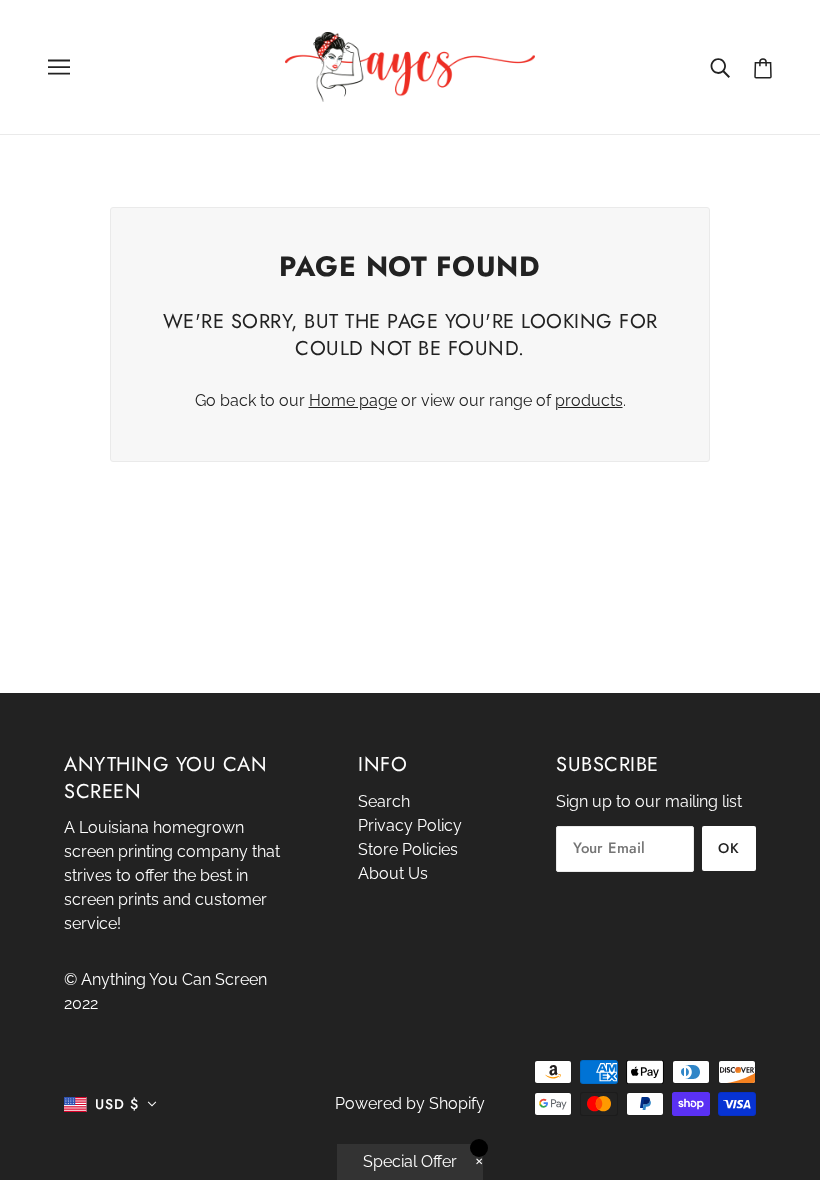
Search (384, 801)
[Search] (720, 67)
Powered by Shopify (410, 1103)
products (589, 400)
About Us (393, 873)
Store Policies (408, 849)
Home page (353, 400)
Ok (729, 848)
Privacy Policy (410, 825)
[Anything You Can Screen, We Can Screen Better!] (410, 65)
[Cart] (763, 67)
